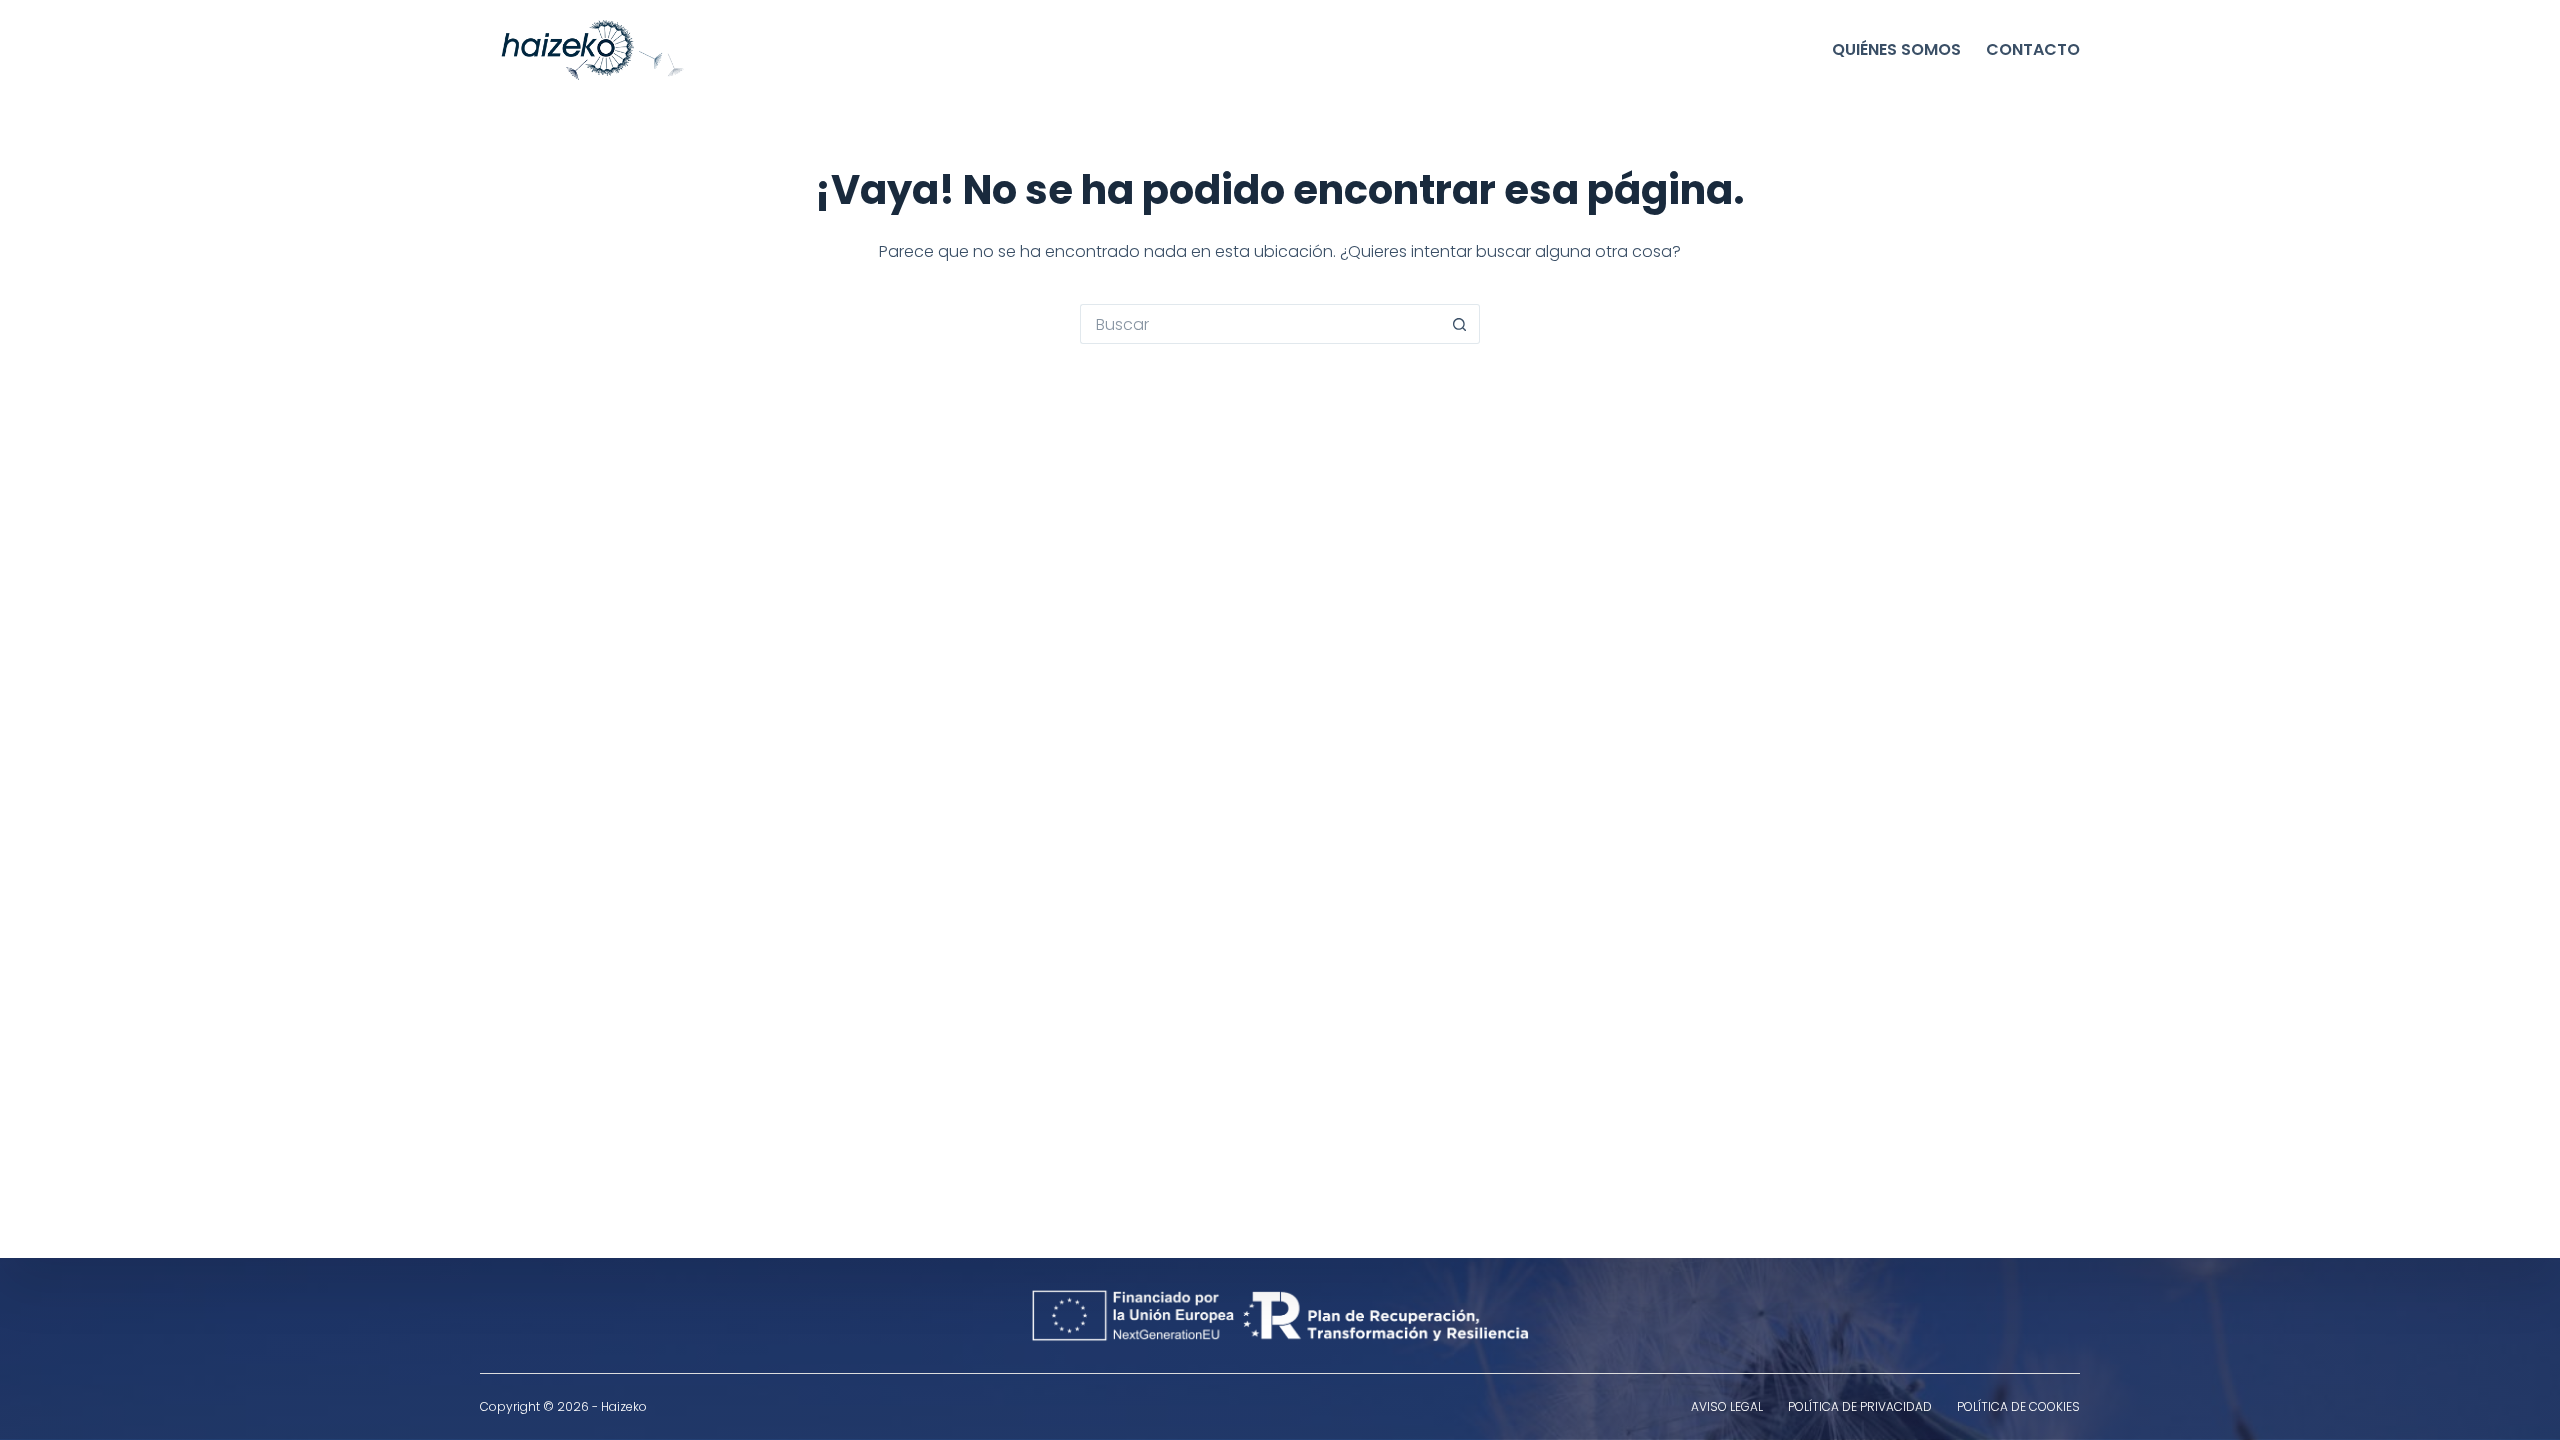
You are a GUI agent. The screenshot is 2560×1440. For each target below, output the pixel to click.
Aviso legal (1727, 1407)
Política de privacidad (1860, 1407)
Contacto (2033, 49)
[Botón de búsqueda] (1460, 324)
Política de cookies (2018, 1407)
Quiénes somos (1896, 49)
